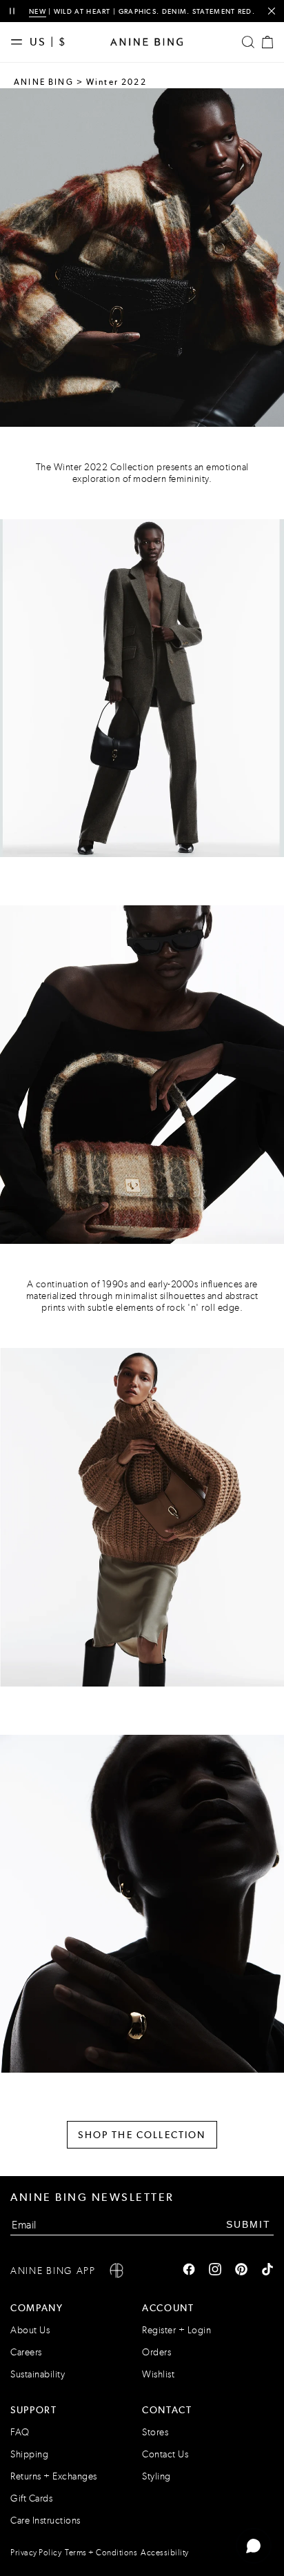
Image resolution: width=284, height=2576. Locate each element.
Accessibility (165, 2553)
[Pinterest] (241, 2271)
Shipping (29, 2454)
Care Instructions (45, 2520)
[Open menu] (20, 42)
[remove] (271, 11)
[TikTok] (267, 2271)
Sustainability (38, 2374)
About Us (30, 2330)
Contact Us (165, 2454)
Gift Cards (31, 2498)
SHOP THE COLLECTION (142, 2135)
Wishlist (158, 2374)
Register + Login (176, 2330)
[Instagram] (215, 2271)
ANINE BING (44, 82)
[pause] (12, 11)
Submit (248, 2224)
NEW (38, 11)
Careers (26, 2352)
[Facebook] (189, 2271)
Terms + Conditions (101, 2553)
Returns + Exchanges (54, 2476)
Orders (156, 2352)
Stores (155, 2432)
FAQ (20, 2432)
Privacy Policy (36, 2553)
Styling (156, 2476)
